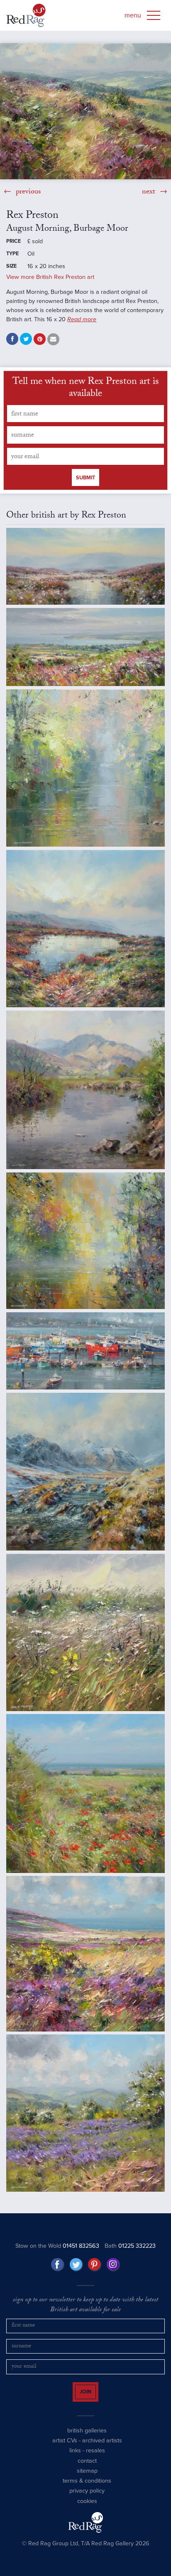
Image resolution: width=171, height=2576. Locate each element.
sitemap (87, 2478)
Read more (82, 319)
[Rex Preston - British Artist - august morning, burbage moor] (85, 111)
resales (95, 2458)
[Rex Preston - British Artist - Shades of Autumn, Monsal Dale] (85, 1241)
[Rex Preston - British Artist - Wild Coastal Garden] (85, 1632)
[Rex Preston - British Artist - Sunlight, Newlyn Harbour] (85, 1351)
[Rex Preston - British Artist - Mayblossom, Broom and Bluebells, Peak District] (85, 2113)
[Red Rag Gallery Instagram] (113, 2265)
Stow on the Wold (57, 2246)
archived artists (102, 2448)
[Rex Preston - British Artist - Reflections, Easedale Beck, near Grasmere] (85, 1090)
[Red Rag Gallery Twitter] (76, 2265)
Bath (130, 2246)
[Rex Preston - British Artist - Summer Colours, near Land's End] (85, 1953)
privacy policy (87, 2498)
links (75, 2458)
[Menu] (154, 15)
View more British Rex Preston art (50, 277)
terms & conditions (87, 2488)
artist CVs (65, 2448)
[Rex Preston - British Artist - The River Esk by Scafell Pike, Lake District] (85, 1472)
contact (87, 2468)
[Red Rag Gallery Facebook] (58, 2265)
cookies (87, 2509)
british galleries (87, 2438)
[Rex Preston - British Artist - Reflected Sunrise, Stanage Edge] (85, 929)
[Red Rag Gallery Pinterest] (95, 2265)
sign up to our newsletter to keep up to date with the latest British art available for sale (85, 2306)
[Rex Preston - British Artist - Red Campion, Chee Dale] (85, 768)
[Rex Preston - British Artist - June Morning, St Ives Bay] (85, 647)
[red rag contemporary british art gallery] (26, 15)
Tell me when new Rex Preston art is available (86, 389)
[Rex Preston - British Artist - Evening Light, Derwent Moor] (85, 566)
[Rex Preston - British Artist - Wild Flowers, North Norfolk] (85, 1793)
